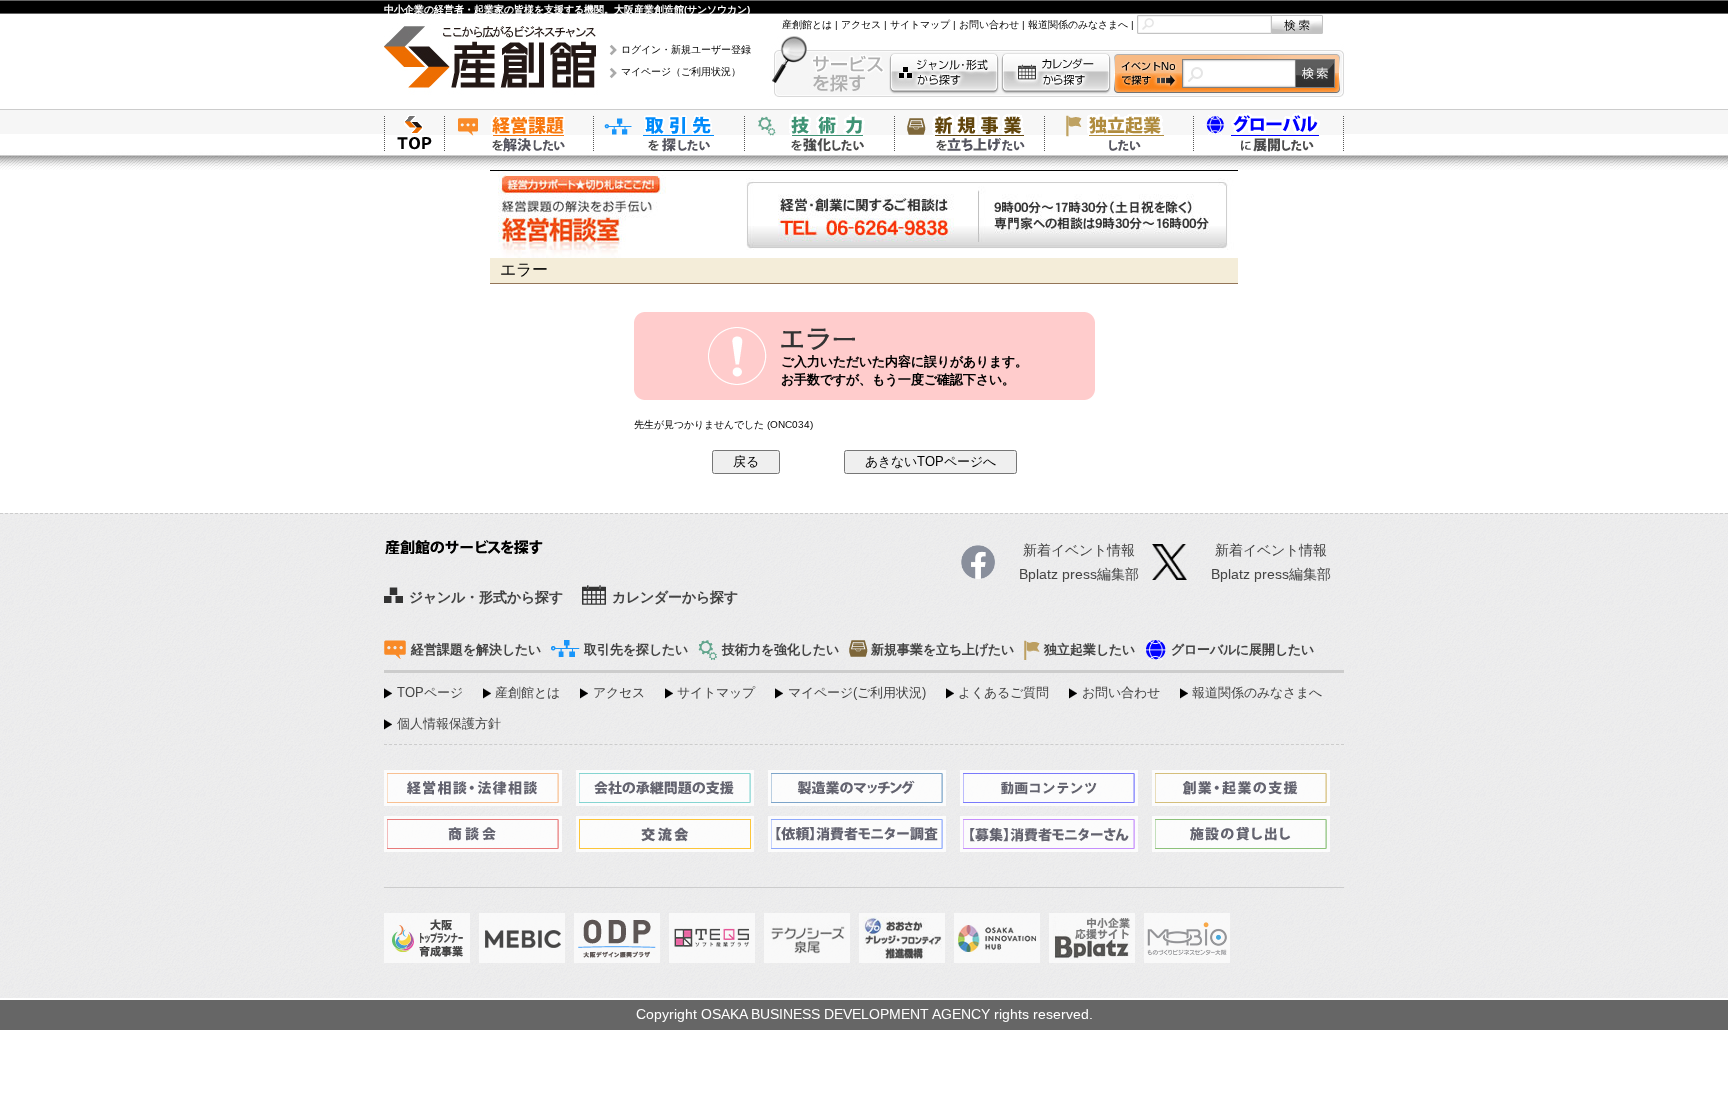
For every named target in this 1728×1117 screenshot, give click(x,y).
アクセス (861, 24)
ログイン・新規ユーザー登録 (686, 49)
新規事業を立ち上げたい (969, 132)
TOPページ (430, 693)
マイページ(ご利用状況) (857, 693)
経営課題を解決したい (519, 132)
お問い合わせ (989, 24)
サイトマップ (920, 24)
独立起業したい (1119, 132)
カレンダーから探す (1056, 73)
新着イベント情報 (1271, 550)
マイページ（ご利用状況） (681, 71)
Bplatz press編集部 (1271, 574)
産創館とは (807, 24)
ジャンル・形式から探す (944, 73)
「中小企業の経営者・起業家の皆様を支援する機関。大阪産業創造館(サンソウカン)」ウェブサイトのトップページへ (414, 132)
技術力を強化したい (819, 132)
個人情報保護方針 (449, 724)
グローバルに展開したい (1242, 650)
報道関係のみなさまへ (1078, 24)
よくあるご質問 (1003, 693)
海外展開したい (1269, 132)
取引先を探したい (669, 132)
